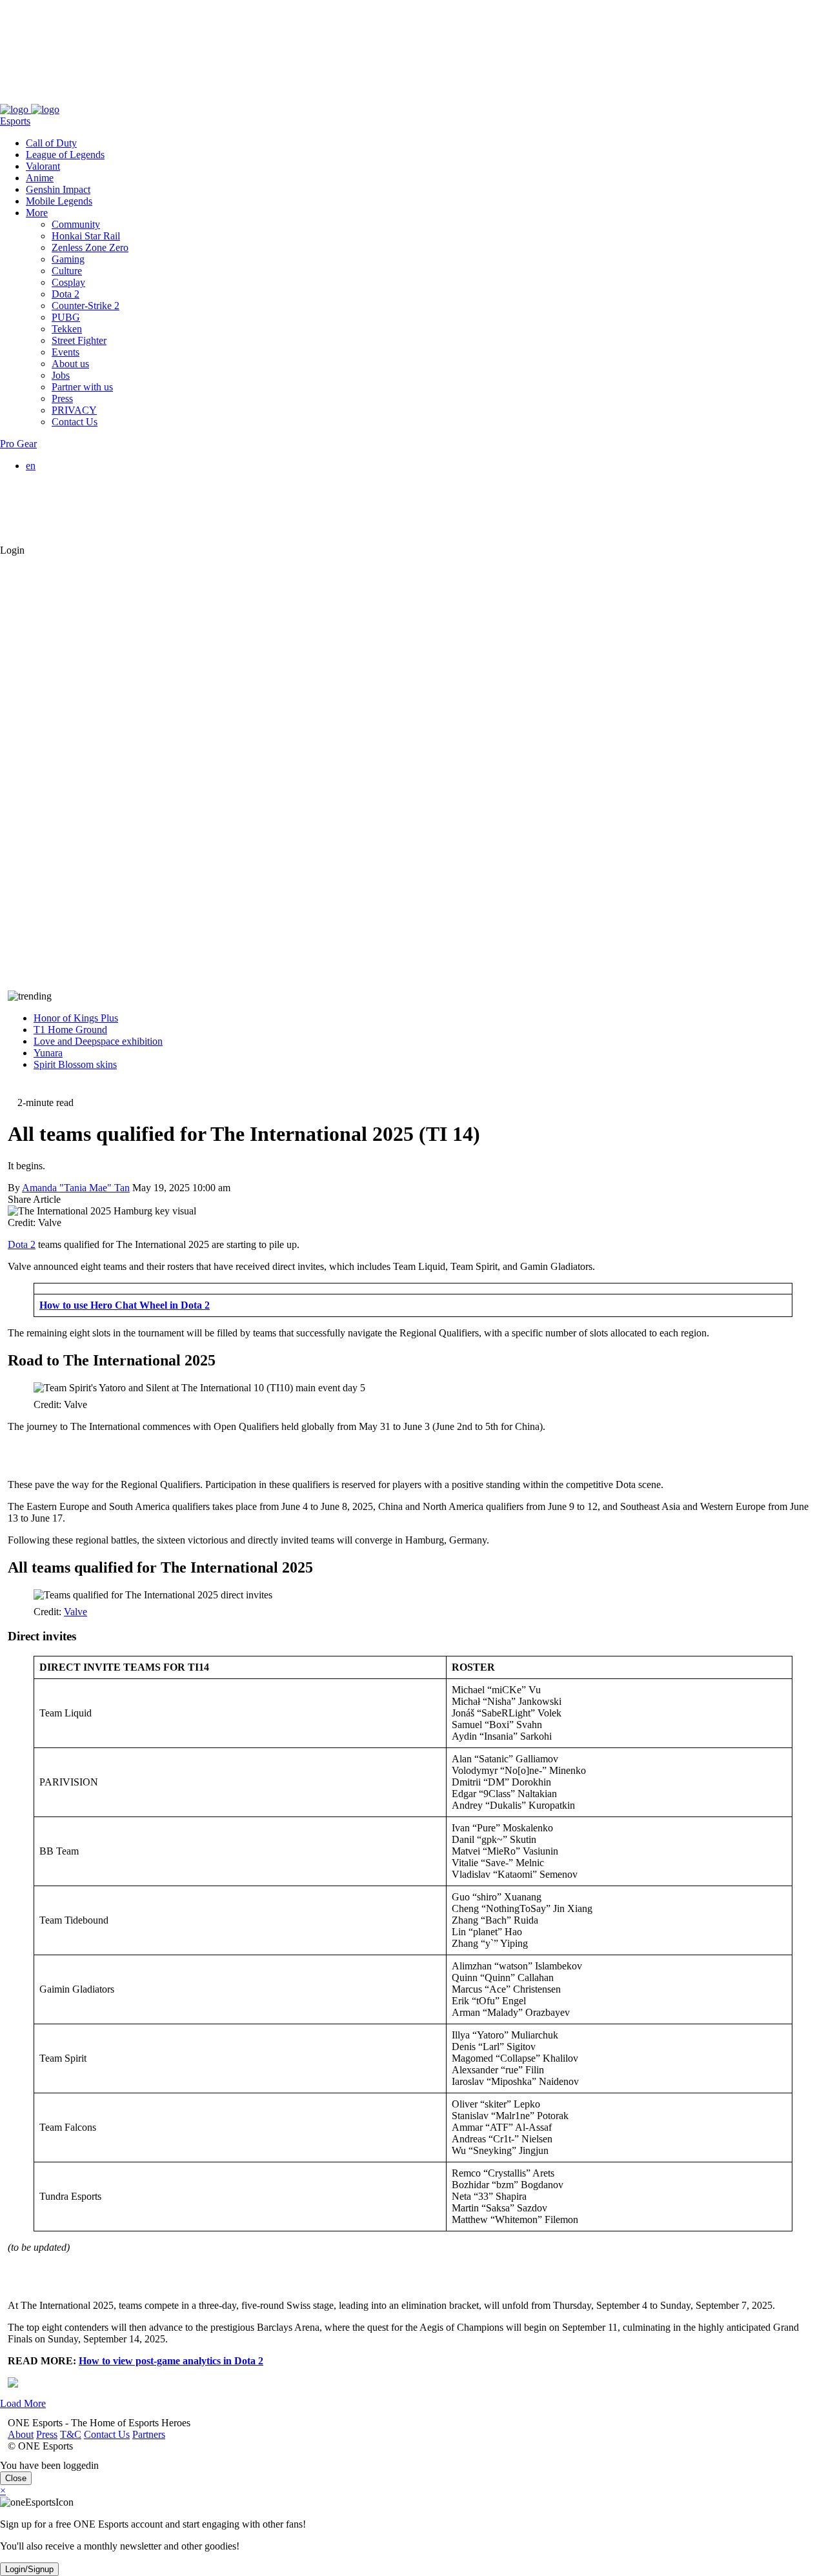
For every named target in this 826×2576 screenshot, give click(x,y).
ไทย (61, 526)
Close (16, 2478)
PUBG (66, 317)
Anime (40, 178)
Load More (23, 2403)
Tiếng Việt (73, 512)
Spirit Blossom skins (75, 1064)
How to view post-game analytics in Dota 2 (171, 2361)
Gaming (68, 259)
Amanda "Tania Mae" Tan (76, 1188)
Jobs (61, 375)
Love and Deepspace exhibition (98, 1041)
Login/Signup (29, 2569)
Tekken (67, 329)
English (67, 477)
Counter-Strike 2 (86, 306)
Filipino (67, 500)
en (31, 466)
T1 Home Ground (70, 1030)
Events (65, 352)
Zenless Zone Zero (90, 247)
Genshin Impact (58, 189)
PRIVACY (74, 410)
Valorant (43, 166)
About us (70, 364)
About (13, 98)
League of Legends (65, 155)
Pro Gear (18, 444)
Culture (67, 271)
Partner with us (82, 387)
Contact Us (99, 98)
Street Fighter (79, 340)
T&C (63, 98)
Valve (76, 1612)
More (37, 213)
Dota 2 (65, 294)
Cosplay (68, 282)
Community (76, 224)
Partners (141, 98)
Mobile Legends (59, 201)
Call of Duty (51, 143)
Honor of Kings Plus (76, 1018)
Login (12, 550)
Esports (15, 121)
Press (39, 98)
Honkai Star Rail (86, 236)
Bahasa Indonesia (87, 489)
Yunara (48, 1053)
